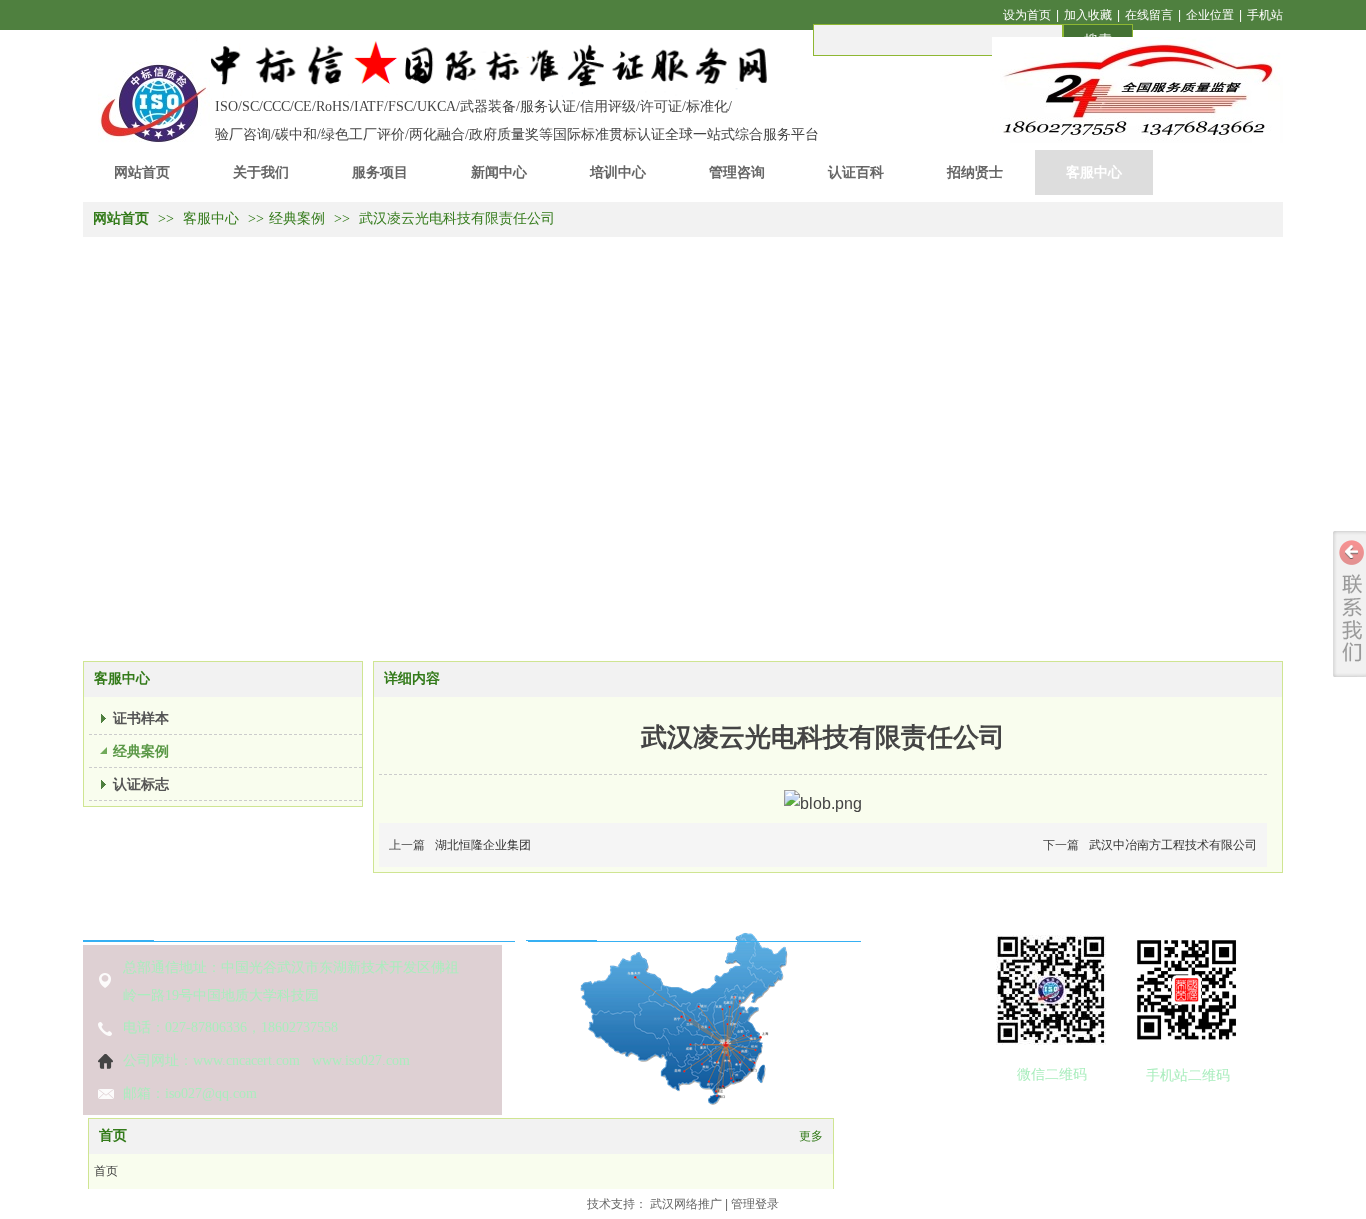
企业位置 (1210, 15)
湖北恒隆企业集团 (483, 845)
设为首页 (1027, 15)
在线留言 (1149, 15)
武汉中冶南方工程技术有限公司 (1173, 845)
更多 (811, 1136)
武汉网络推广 (686, 1204)
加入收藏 (1088, 15)
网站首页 (121, 218)
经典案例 (297, 218)
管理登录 (755, 1204)
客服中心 (213, 218)
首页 (113, 1135)
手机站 (1265, 15)
